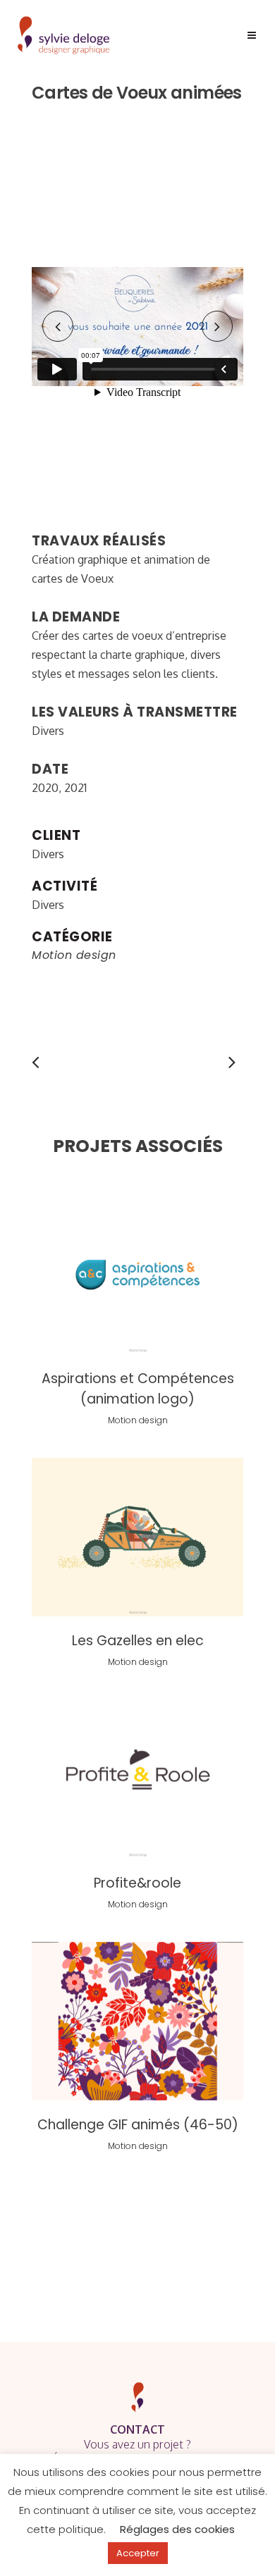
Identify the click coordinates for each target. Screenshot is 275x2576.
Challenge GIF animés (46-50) (138, 2125)
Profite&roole (137, 1883)
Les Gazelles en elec (138, 1641)
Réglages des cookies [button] (177, 2529)
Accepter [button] (138, 2553)
